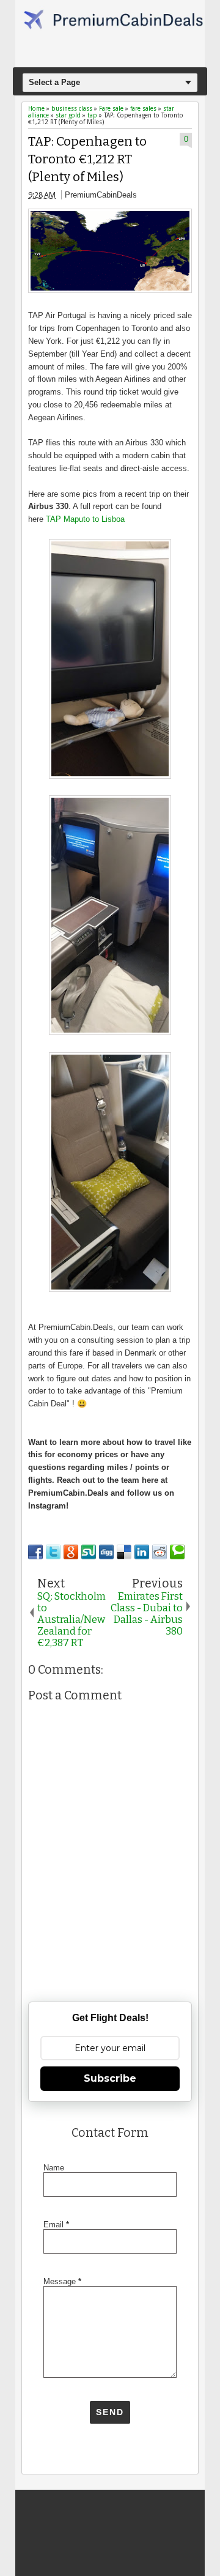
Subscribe (110, 2078)
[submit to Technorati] (177, 1552)
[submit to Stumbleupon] (89, 1552)
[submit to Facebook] (35, 1552)
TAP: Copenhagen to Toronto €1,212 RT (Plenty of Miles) (87, 159)
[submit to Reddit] (159, 1552)
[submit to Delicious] (124, 1552)
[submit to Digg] (106, 1552)
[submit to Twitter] (53, 1552)
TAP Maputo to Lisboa (85, 519)
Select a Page (54, 82)
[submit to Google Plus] (71, 1552)
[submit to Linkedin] (142, 1552)
